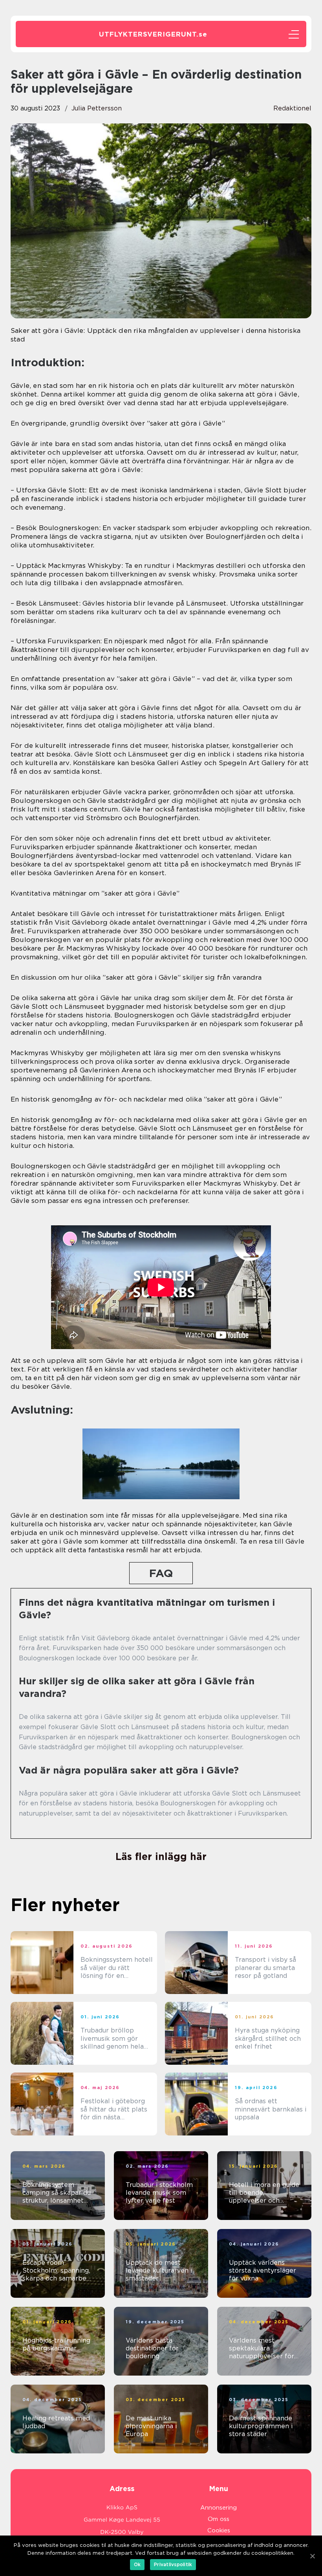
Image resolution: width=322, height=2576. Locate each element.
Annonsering (219, 2508)
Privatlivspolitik (173, 2564)
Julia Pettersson (97, 108)
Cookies (219, 2530)
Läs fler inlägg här (161, 1856)
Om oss (219, 2519)
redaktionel (292, 108)
